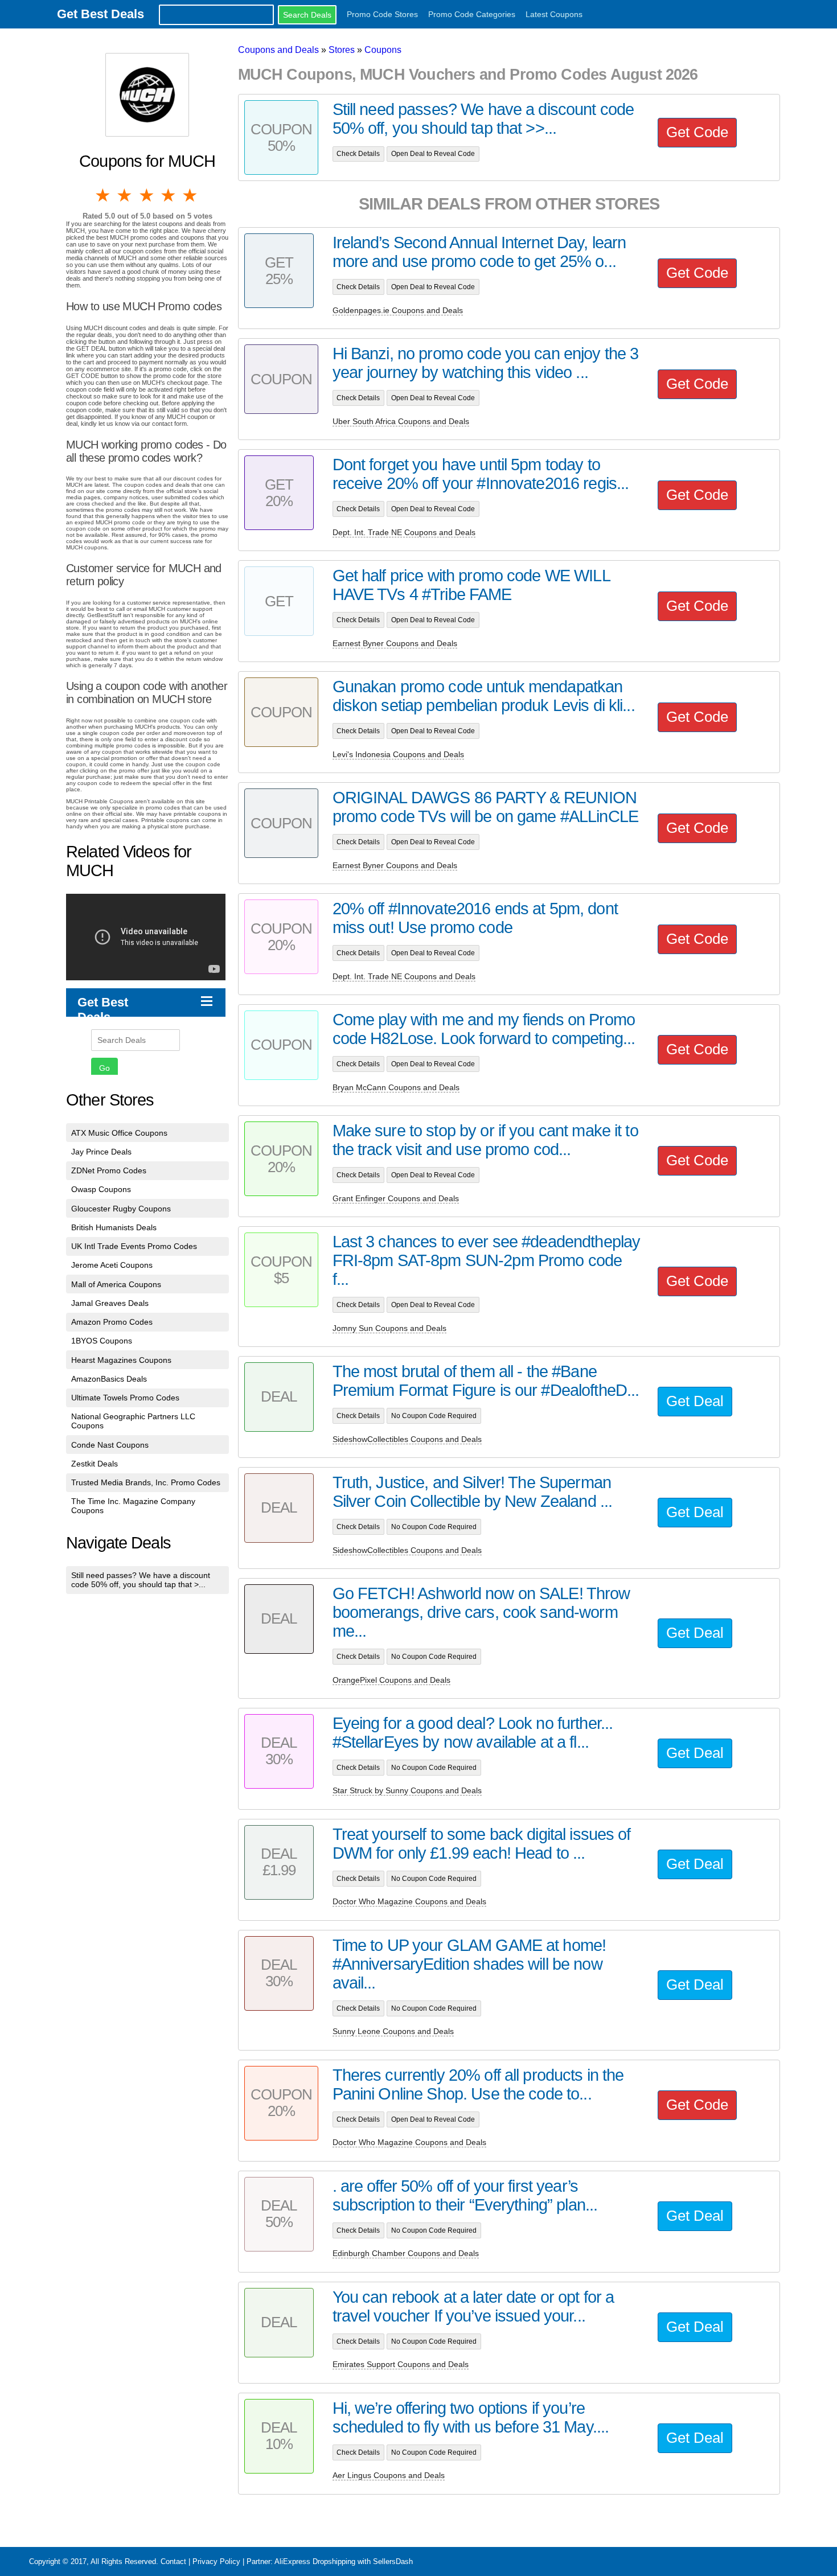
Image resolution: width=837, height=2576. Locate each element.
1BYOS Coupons (102, 1341)
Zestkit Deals (95, 1464)
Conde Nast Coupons (110, 1445)
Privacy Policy (216, 2561)
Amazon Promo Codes (112, 1322)
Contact (173, 2561)
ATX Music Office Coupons (119, 1133)
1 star (104, 195)
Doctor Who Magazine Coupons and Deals (409, 1901)
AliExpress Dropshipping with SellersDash (344, 2561)
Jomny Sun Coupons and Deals (389, 1328)
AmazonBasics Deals (109, 1379)
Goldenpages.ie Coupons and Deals (398, 310)
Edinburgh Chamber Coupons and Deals (406, 2253)
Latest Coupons (554, 14)
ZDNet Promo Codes (109, 1170)
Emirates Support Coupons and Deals (401, 2364)
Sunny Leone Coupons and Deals (393, 2031)
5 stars (191, 195)
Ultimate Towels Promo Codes (125, 1398)
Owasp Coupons (101, 1189)
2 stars (125, 195)
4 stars (169, 195)
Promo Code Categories (472, 14)
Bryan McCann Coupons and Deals (396, 1087)
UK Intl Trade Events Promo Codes (134, 1246)
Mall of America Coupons (116, 1284)
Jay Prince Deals (101, 1152)
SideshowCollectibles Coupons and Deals (407, 1439)
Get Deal (695, 1401)
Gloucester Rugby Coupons (121, 1209)
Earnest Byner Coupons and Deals (395, 643)
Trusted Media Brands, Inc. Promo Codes (146, 1482)
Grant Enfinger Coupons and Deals (396, 1198)
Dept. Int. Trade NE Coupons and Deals (404, 532)
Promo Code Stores (382, 14)
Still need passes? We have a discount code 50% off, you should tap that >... (141, 1580)
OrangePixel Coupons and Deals (391, 1680)
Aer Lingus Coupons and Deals (389, 2475)
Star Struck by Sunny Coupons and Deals (407, 1790)
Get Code (697, 132)
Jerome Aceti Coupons (112, 1265)
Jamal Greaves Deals (110, 1303)
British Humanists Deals (114, 1227)
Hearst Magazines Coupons (121, 1360)
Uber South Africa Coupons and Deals (401, 421)
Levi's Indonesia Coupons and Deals (398, 754)
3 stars (147, 195)
